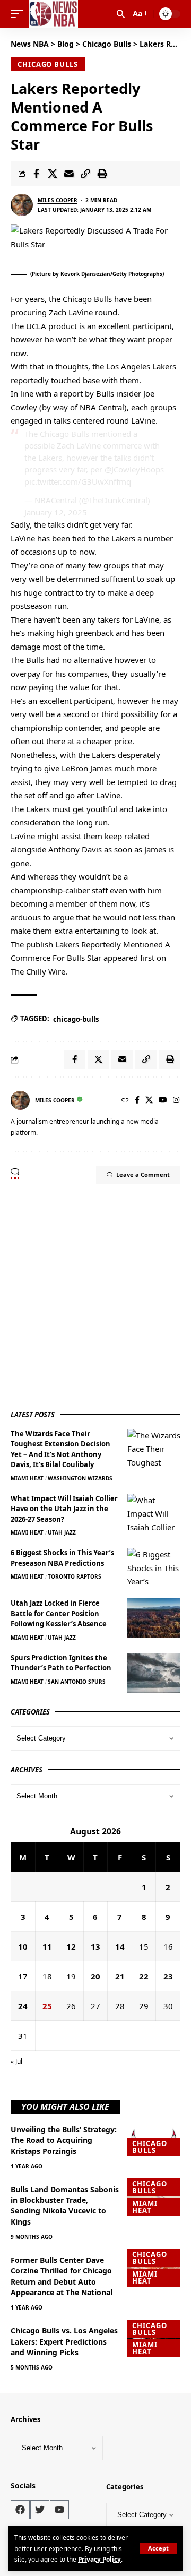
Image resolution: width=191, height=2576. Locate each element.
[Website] (125, 1101)
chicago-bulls (76, 1019)
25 (47, 2006)
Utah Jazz (62, 1532)
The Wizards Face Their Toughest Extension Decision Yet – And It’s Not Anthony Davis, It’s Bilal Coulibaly (60, 1449)
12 (71, 1946)
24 (23, 2006)
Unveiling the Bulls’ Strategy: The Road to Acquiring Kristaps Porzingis (64, 2140)
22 (144, 1976)
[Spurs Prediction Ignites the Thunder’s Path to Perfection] (154, 1673)
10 (23, 1946)
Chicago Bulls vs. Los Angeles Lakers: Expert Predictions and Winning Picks (64, 2341)
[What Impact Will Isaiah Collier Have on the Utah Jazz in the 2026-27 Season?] (154, 1514)
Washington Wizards (80, 1478)
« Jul (16, 2061)
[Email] (69, 174)
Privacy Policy (99, 2559)
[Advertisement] (95, 1296)
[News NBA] (53, 14)
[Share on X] (53, 174)
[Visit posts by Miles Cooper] (22, 205)
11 (47, 1946)
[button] (158, 2548)
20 (95, 1976)
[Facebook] (137, 1101)
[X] (149, 1101)
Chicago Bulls (48, 64)
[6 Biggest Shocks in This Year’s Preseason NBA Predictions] (154, 1568)
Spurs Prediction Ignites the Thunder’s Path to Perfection (61, 1663)
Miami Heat (27, 1478)
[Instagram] (176, 1101)
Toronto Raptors (75, 1576)
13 (95, 1946)
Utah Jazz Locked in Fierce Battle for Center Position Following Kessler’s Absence (59, 1613)
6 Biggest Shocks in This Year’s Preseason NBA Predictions (62, 1558)
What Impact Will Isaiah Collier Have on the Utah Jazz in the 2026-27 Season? (64, 1509)
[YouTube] (163, 1101)
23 (168, 1976)
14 (120, 1946)
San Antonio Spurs (77, 1682)
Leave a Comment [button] (143, 1174)
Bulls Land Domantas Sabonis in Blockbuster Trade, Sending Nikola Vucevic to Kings (65, 2205)
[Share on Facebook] (36, 174)
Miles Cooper (58, 200)
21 (120, 1976)
